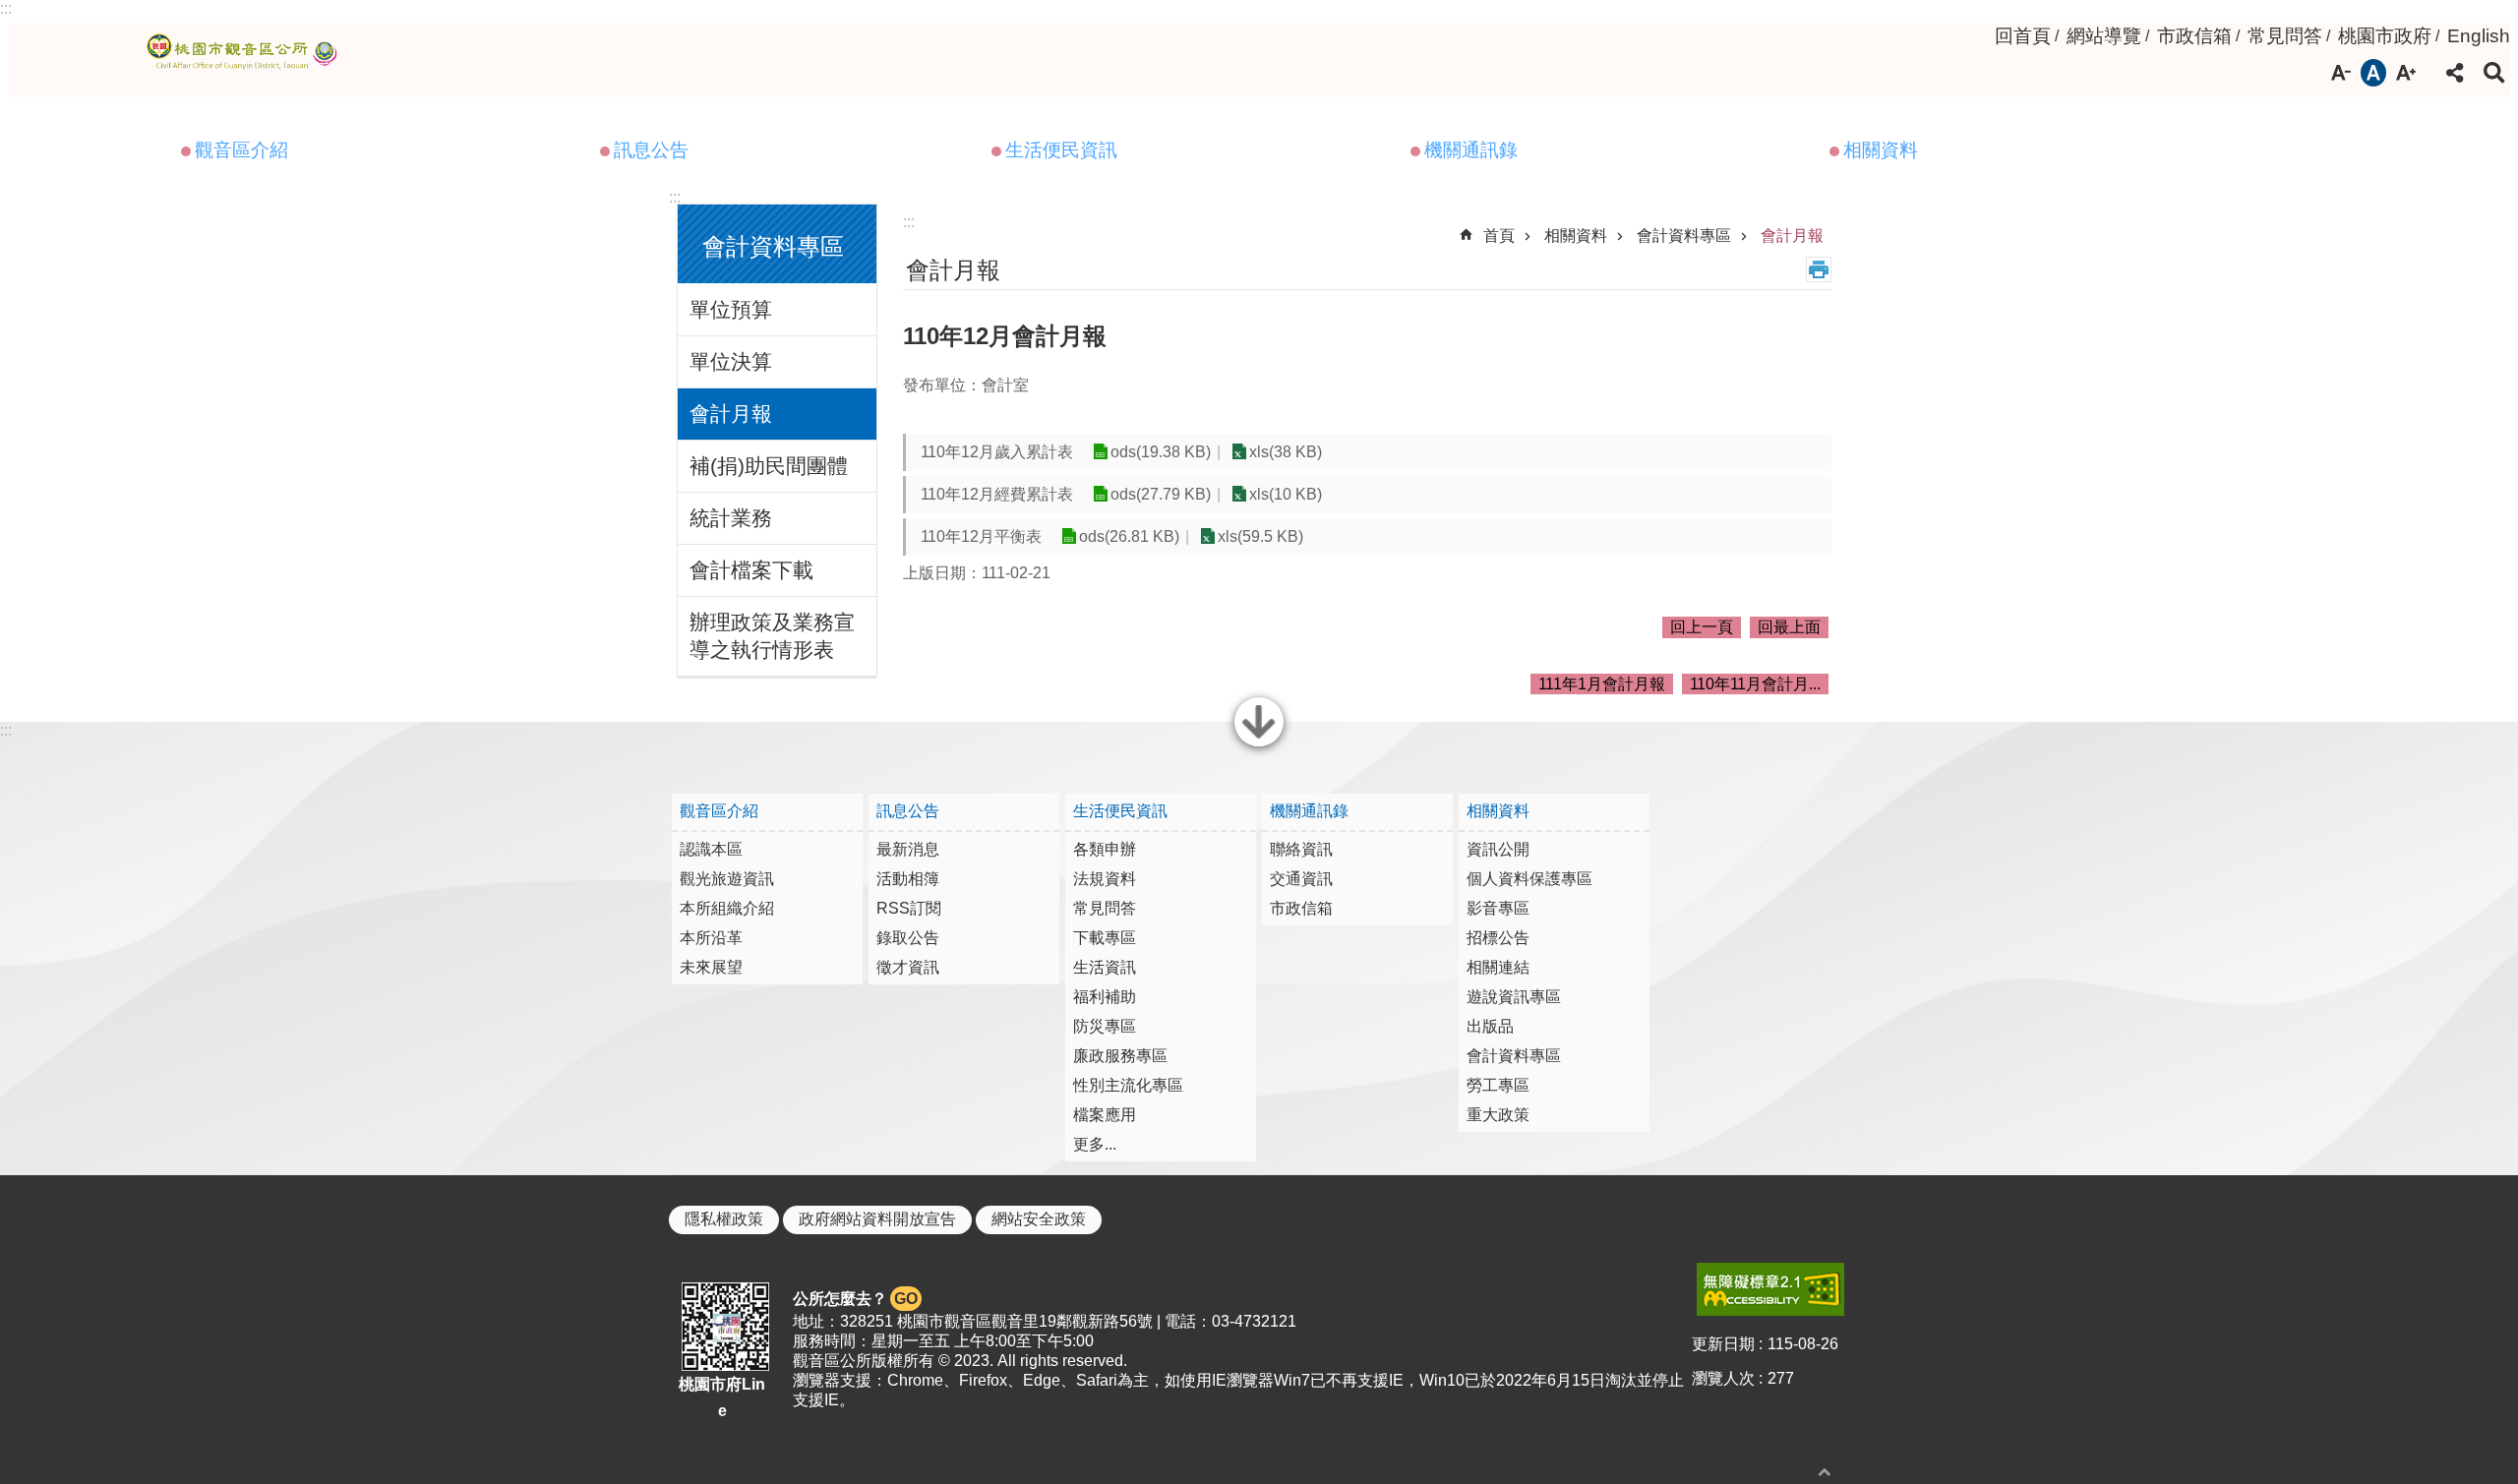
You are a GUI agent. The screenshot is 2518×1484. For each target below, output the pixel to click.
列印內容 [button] (1819, 269)
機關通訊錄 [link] (1471, 150)
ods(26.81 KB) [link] (1129, 536)
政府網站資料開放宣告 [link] (877, 1219)
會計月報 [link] (731, 414)
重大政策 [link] (1498, 1115)
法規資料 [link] (1105, 879)
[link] (1770, 1289)
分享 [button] (2455, 73)
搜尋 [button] (2494, 73)
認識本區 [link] (711, 849)
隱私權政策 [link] (724, 1219)
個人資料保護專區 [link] (1529, 879)
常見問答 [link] (2285, 36)
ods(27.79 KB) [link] (1161, 494)
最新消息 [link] (908, 849)
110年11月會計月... (1755, 684)
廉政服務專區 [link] (1120, 1056)
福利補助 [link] (1105, 997)
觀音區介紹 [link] (241, 150)
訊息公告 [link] (651, 150)
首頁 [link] (1499, 236)
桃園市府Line (722, 1397)
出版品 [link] (1490, 1026)
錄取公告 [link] (908, 938)
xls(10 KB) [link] (1286, 494)
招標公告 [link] (1498, 938)
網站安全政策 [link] (1039, 1219)
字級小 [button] (2341, 73)
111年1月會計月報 (1602, 684)
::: (6, 8)
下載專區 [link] (1105, 938)
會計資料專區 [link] (1684, 236)
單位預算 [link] (731, 309)
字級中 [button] (2373, 73)
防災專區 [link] (1105, 1026)
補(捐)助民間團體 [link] (769, 466)
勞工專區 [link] (1498, 1085)
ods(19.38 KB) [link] (1161, 452)
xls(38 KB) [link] (1286, 452)
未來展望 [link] (711, 967)
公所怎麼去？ (855, 1299)
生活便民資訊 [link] (1061, 150)
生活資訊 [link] (1105, 967)
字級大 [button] (2406, 73)
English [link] (2479, 36)
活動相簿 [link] (908, 879)
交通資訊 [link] (1301, 879)
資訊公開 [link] (1498, 849)
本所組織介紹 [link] (727, 908)
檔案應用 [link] (1105, 1115)
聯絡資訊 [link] (1301, 849)
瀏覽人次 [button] (1723, 1378)
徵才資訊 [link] (908, 967)
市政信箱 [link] (2194, 36)
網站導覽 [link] (2104, 36)
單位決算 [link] (731, 361)
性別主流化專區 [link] (1128, 1085)
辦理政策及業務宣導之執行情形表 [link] (772, 636)
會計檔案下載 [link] (751, 570)
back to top (1825, 1472)
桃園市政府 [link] (2385, 36)
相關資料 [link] (1881, 150)
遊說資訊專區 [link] (1514, 997)
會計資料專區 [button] (773, 246)
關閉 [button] (1259, 744)
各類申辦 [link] (1105, 849)
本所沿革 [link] (711, 938)
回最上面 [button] (1789, 627)
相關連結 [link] (1498, 967)
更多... (1095, 1144)
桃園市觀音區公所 (245, 52)
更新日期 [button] (1723, 1344)
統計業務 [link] (731, 518)
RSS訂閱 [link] (909, 908)
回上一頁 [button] (1702, 627)
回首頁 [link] (2023, 36)
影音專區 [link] (1498, 908)
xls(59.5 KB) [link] (1260, 536)
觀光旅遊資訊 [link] (727, 879)
